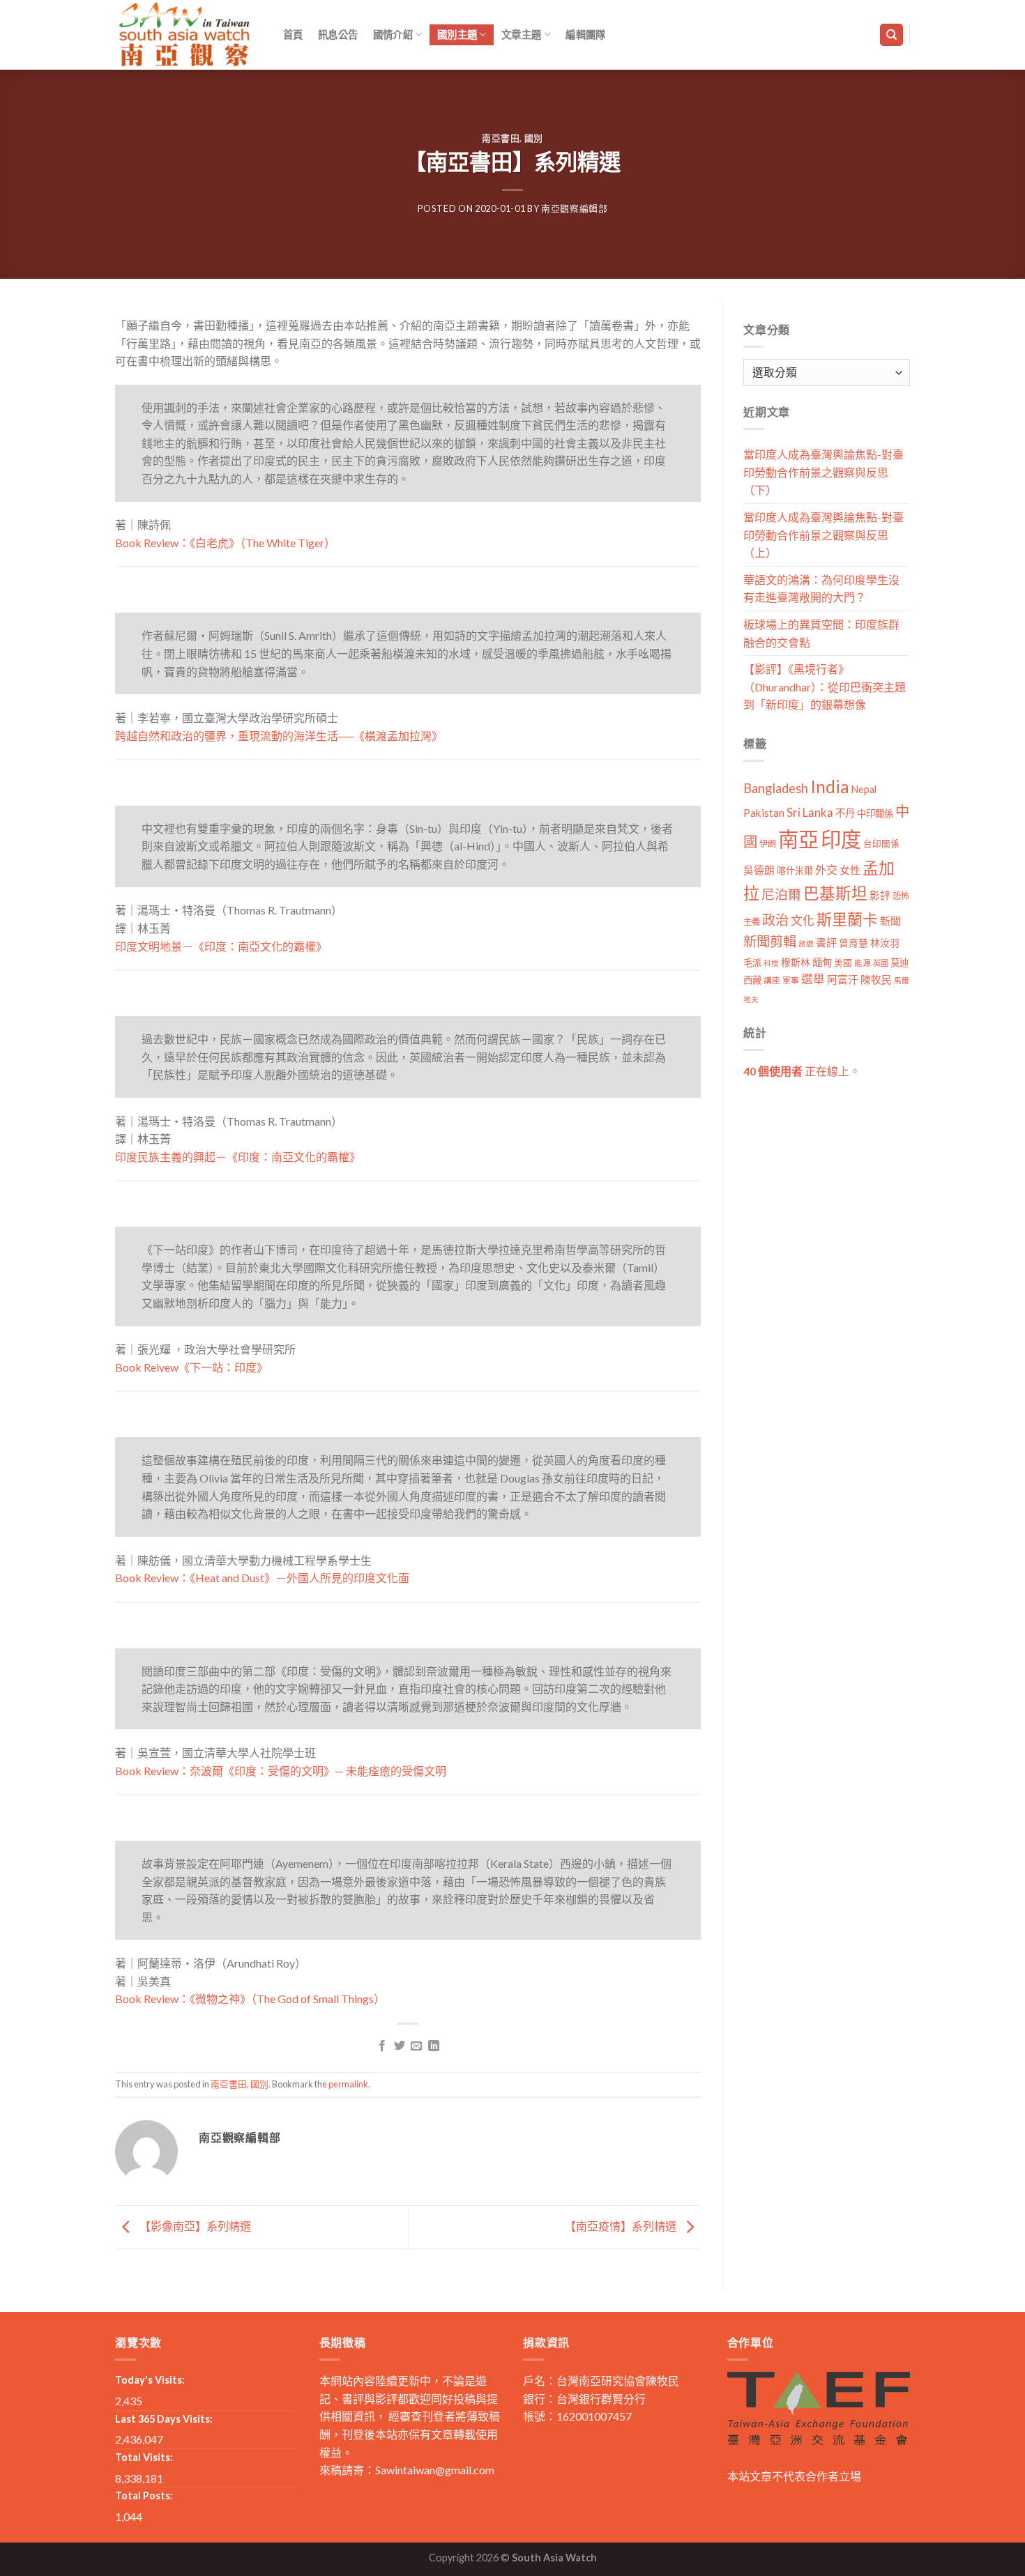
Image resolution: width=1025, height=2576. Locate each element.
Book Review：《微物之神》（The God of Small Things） (250, 1999)
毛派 (752, 963)
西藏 (752, 980)
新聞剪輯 (770, 941)
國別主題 (457, 34)
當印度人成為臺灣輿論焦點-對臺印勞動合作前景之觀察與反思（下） (823, 472)
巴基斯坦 (835, 893)
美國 (843, 963)
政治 (775, 920)
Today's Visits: (150, 2380)
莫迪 (899, 963)
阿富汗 (843, 980)
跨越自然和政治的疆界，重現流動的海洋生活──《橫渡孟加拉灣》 (279, 736)
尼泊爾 (781, 894)
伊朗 (768, 844)
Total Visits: (144, 2457)
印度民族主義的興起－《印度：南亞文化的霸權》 (238, 1157)
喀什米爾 (795, 871)
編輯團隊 (585, 34)
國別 (534, 138)
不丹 (845, 813)
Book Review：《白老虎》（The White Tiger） (225, 543)
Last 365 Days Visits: (164, 2419)
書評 (826, 942)
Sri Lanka (810, 812)
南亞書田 (501, 138)
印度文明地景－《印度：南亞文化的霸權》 (221, 946)
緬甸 (822, 962)
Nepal (864, 789)
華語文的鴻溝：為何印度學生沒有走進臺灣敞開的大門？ (821, 589)
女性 (850, 870)
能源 (863, 963)
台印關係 (881, 844)
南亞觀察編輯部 (575, 208)
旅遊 (806, 943)
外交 (826, 869)
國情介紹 (393, 34)
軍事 (791, 980)
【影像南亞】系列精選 (194, 2226)
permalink (348, 2084)
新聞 (890, 921)
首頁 (293, 34)
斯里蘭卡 (847, 919)
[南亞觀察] (185, 34)
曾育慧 (853, 943)
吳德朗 (759, 870)
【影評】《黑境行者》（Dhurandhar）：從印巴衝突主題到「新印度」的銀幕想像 (825, 687)
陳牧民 (876, 980)
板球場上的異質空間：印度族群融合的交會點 (821, 633)
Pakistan (764, 813)
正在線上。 (802, 1071)
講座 (772, 980)
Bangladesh (776, 788)
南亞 (798, 839)
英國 (881, 963)
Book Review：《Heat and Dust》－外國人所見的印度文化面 (262, 1578)
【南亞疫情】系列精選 (622, 2226)
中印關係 (875, 813)
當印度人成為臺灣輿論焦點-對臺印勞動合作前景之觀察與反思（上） (823, 535)
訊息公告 (338, 34)
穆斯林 (796, 962)
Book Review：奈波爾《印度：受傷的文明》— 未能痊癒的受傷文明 (281, 1771)
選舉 (813, 979)
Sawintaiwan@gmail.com (435, 2470)
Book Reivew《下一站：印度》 (191, 1367)
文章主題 (521, 34)
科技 (771, 963)
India (830, 787)
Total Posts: (144, 2495)
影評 (880, 895)
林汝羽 (885, 943)
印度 (841, 839)
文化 (803, 920)
